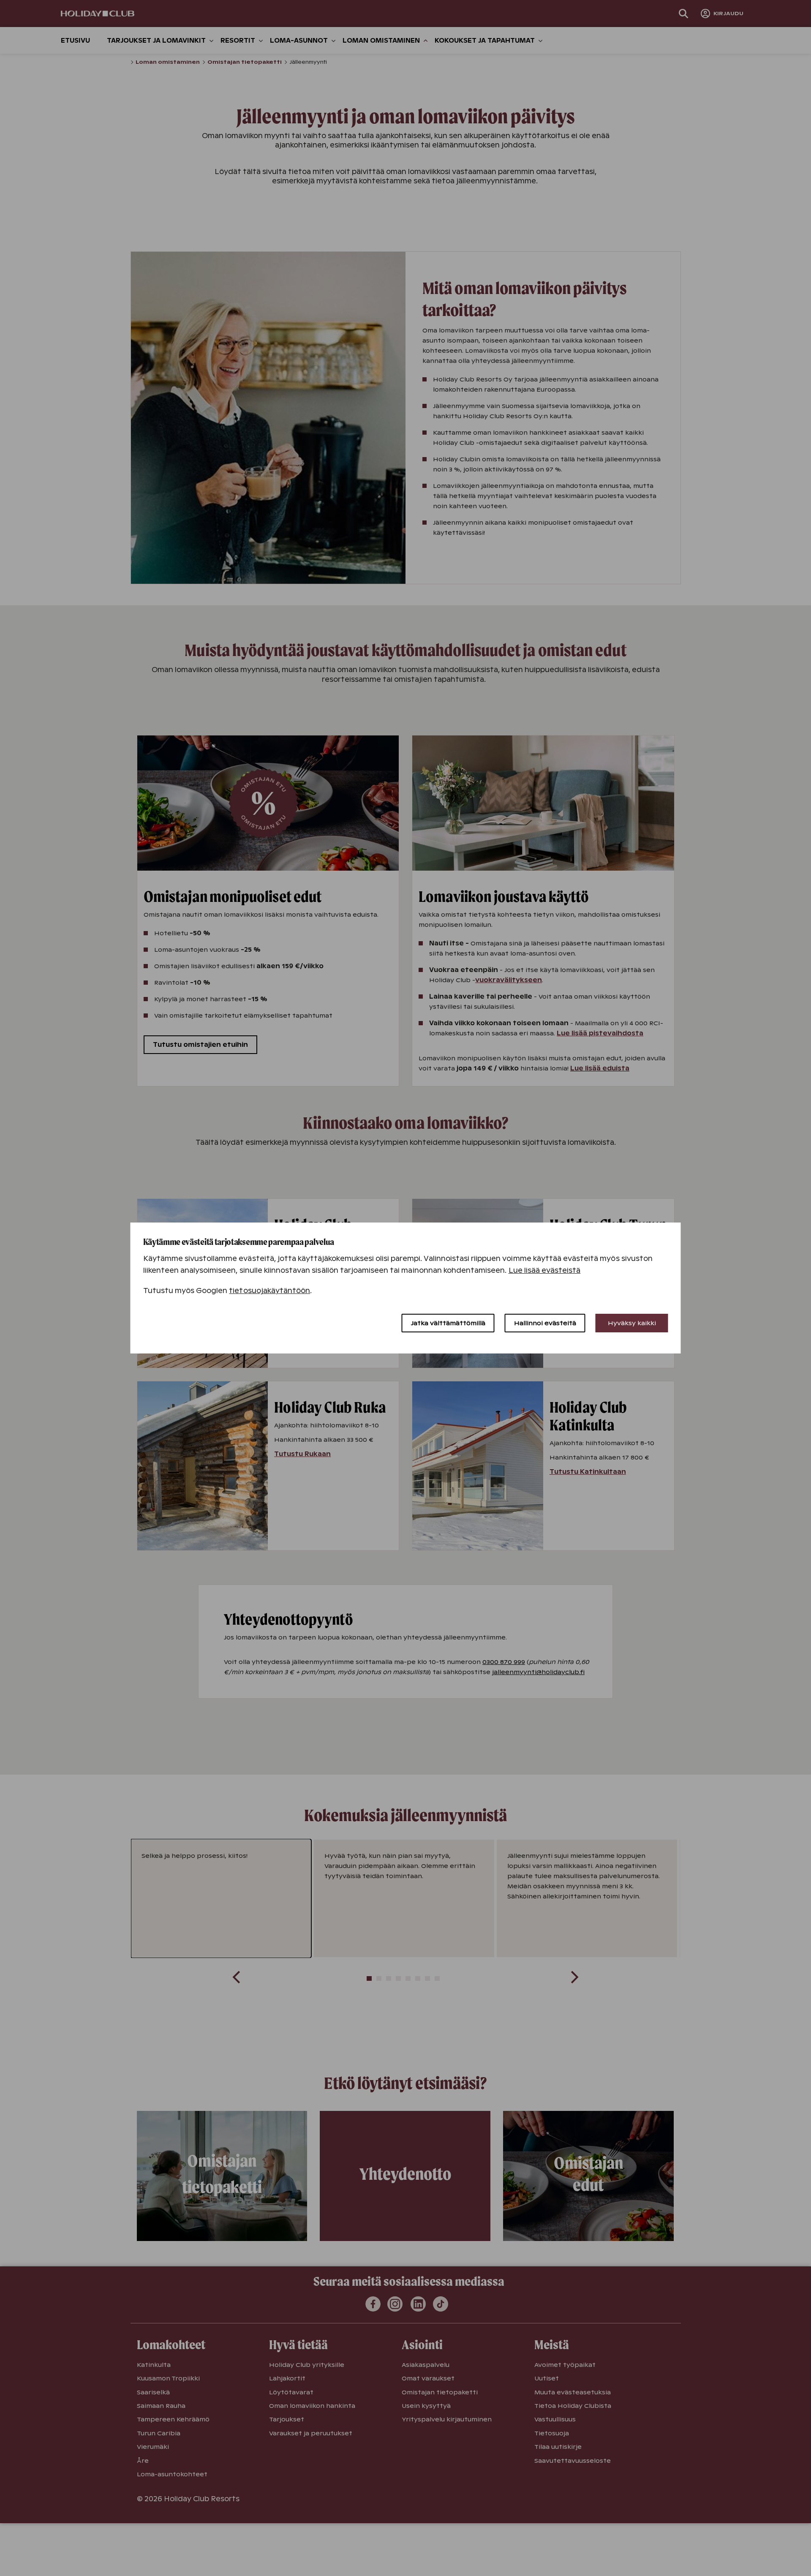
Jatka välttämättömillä (448, 1323)
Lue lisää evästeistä (545, 1270)
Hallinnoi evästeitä (545, 1323)
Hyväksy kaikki (632, 1323)
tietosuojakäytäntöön (269, 1291)
